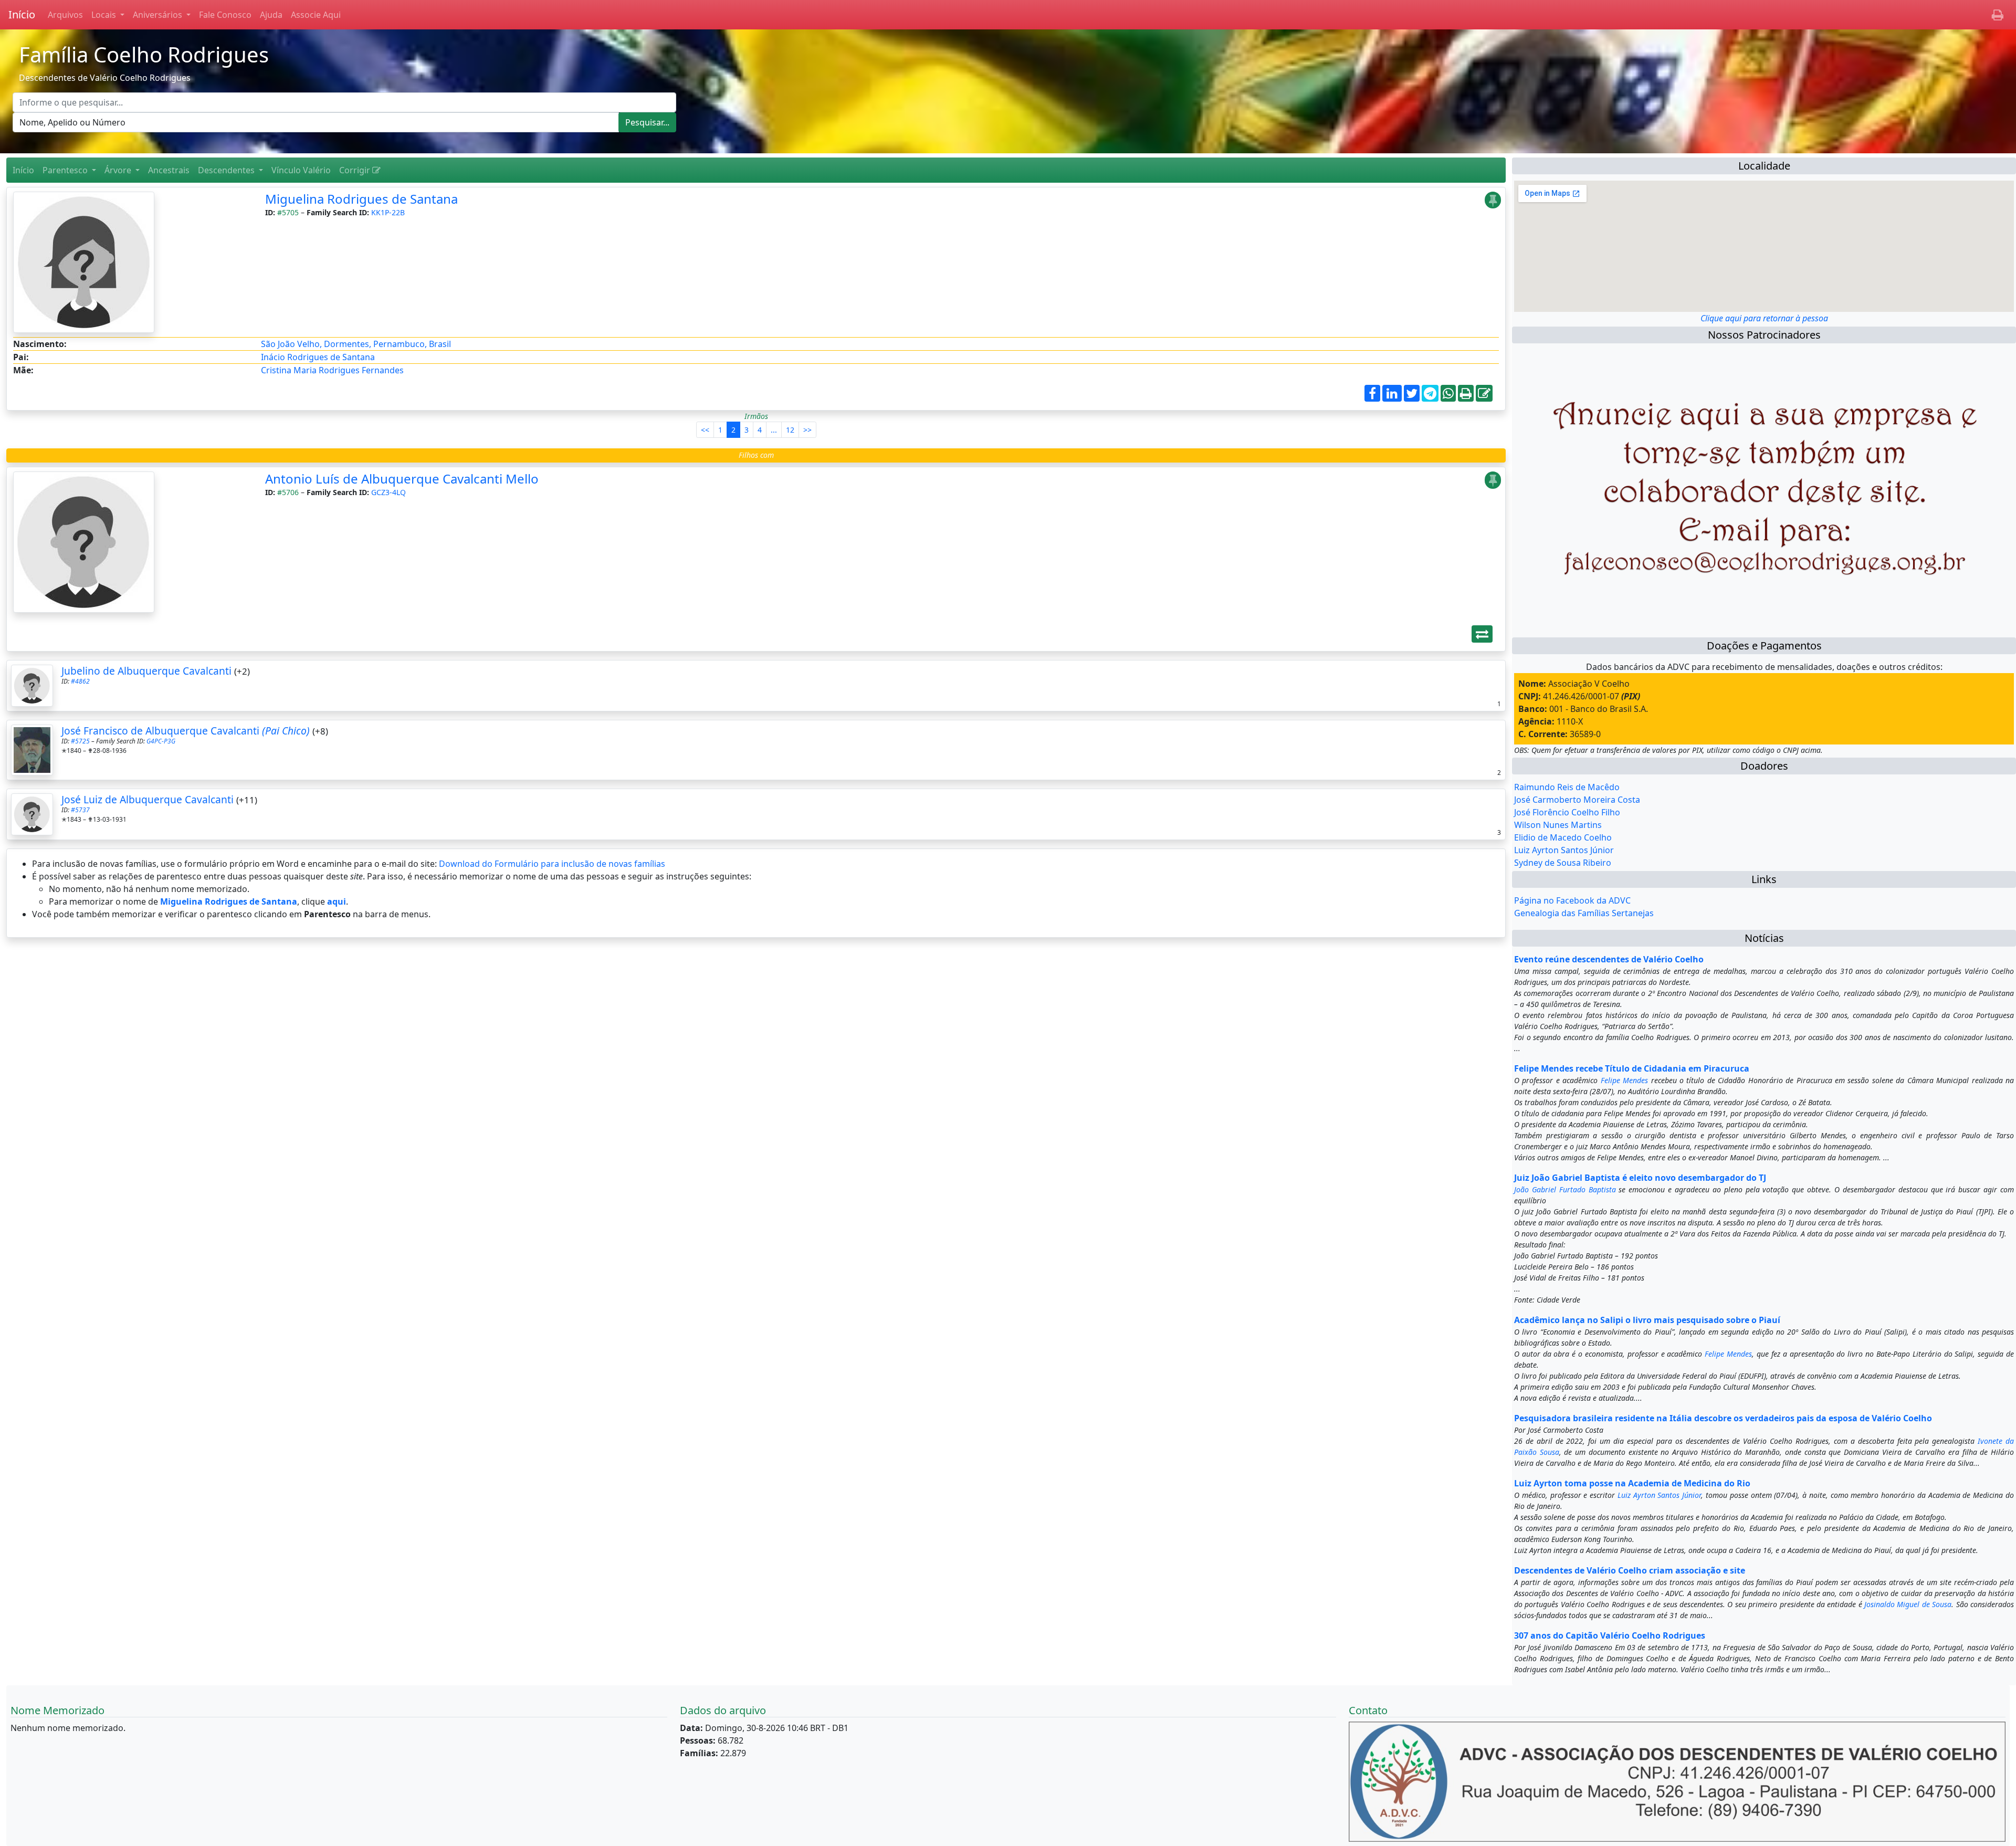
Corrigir (356, 170)
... (774, 430)
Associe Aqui (316, 15)
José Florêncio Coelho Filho (1567, 812)
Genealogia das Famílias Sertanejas (1584, 913)
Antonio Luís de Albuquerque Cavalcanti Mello (402, 479)
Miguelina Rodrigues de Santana (361, 199)
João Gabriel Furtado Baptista (1565, 1189)
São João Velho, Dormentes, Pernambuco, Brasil (356, 344)
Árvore (119, 170)
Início (22, 14)
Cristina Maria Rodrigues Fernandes (332, 370)
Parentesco (66, 170)
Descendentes (227, 170)
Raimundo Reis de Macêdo (1567, 787)
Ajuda (271, 15)
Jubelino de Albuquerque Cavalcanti (146, 671)
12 (790, 430)
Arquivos (65, 15)
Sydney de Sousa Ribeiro (1563, 863)
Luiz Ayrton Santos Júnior (1564, 850)
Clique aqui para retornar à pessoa (1764, 318)
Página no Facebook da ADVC (1572, 900)
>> (807, 430)
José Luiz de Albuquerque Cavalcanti (148, 799)
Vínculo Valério (301, 170)
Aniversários (159, 15)
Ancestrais (169, 170)
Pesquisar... (647, 122)
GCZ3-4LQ (388, 492)
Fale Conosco (225, 15)
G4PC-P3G (161, 741)
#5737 (80, 810)
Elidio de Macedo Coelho (1563, 837)
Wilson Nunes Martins (1558, 825)
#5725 (80, 741)
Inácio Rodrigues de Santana (318, 357)
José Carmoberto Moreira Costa (1577, 800)
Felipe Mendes (1624, 1080)
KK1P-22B (388, 212)
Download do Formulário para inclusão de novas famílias (552, 864)
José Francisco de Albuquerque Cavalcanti (186, 731)
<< (705, 430)
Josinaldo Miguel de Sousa (1908, 1604)
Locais (105, 15)
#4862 (80, 681)
